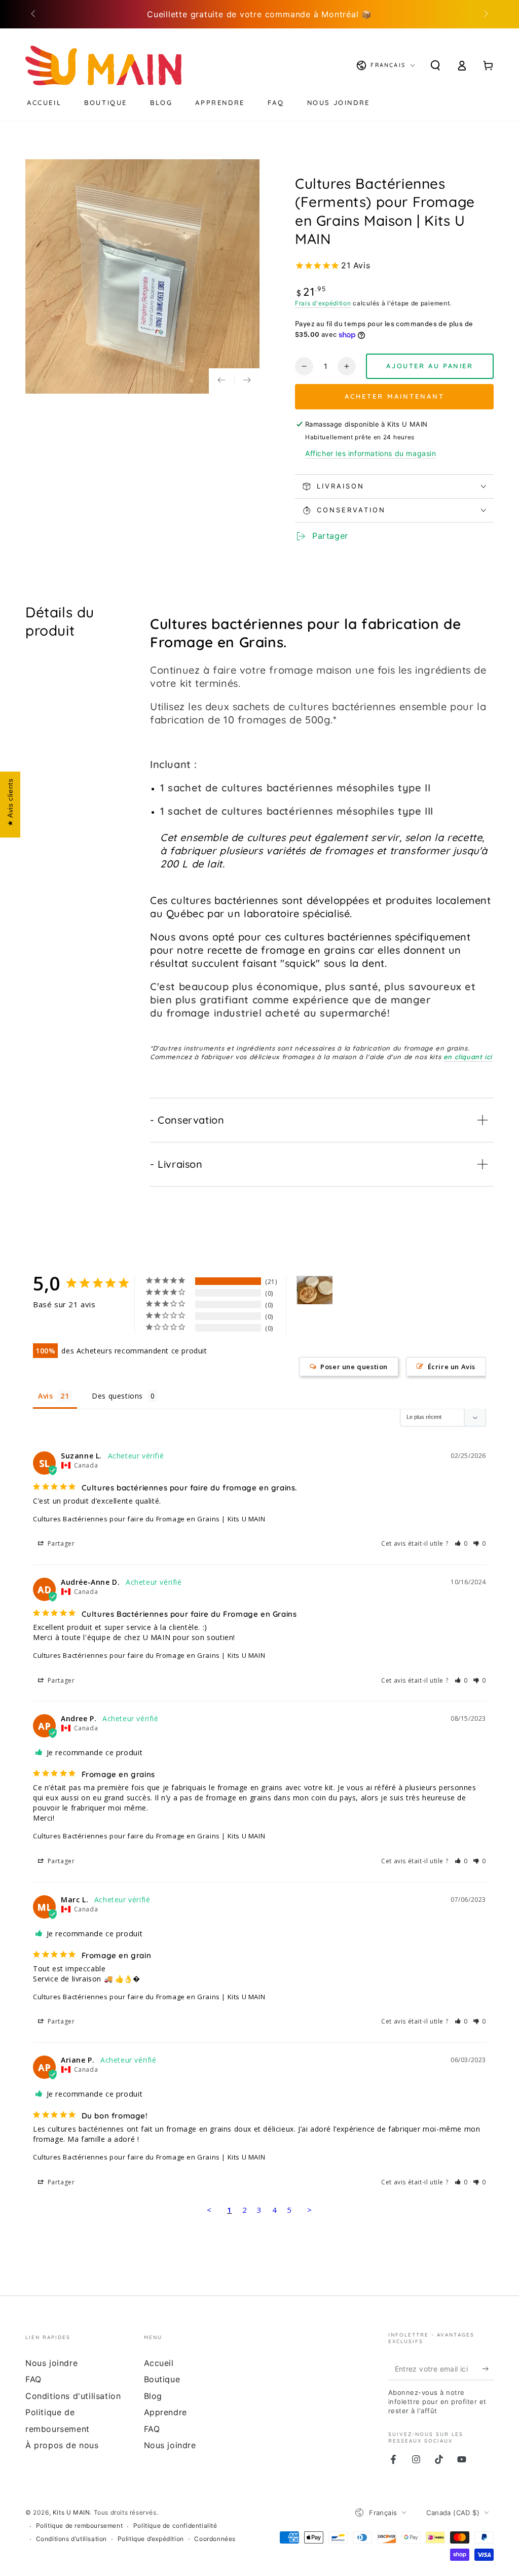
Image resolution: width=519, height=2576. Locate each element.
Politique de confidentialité (175, 2526)
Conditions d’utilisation (71, 2539)
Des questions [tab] (117, 1396)
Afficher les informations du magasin (371, 453)
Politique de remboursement (80, 2526)
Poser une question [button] (354, 1367)
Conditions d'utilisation (73, 2396)
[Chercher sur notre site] (435, 65)
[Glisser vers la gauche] (34, 14)
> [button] (310, 2210)
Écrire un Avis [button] (452, 1367)
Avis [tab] (45, 1396)
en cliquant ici (468, 1057)
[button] (461, 1543)
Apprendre (165, 2412)
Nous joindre (51, 2363)
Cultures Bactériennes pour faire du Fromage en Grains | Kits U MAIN (149, 1519)
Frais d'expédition (323, 303)
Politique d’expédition (151, 2539)
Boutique (162, 2379)
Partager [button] (60, 1543)
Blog (153, 2396)
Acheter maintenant (395, 396)
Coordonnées (215, 2539)
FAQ (33, 2379)
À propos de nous (62, 2445)
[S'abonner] (488, 2369)
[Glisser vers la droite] (485, 14)
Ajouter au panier (430, 366)
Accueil (159, 2363)
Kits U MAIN (71, 2512)
